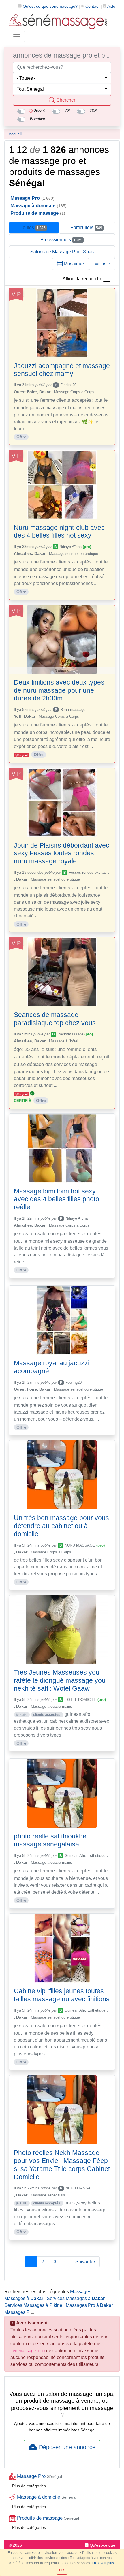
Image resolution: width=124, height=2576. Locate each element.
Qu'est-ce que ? (50, 6)
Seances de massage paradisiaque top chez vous (55, 1019)
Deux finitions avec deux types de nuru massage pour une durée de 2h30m (59, 690)
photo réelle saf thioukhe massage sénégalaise (50, 1840)
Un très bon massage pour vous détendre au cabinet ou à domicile (61, 1526)
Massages (81, 2292)
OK (62, 2570)
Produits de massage (47, 2518)
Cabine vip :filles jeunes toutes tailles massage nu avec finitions (62, 1995)
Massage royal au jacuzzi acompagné (52, 1367)
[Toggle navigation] (17, 37)
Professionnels (61, 240)
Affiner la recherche (82, 279)
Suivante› (86, 2262)
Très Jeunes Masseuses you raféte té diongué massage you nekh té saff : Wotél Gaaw (60, 1680)
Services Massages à (76, 2298)
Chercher (65, 100)
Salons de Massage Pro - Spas (62, 252)
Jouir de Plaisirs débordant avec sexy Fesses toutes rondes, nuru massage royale (62, 853)
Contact (92, 6)
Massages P (17, 2312)
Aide (111, 6)
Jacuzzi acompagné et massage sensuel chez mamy (62, 370)
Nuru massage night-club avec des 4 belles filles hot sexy (59, 532)
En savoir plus (103, 2563)
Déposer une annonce (66, 2447)
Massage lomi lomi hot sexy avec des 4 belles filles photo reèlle (57, 1199)
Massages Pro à (89, 2305)
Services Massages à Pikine (33, 2305)
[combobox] (62, 78)
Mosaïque (73, 264)
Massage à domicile (46, 2497)
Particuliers (86, 227)
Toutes (33, 227)
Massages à (24, 2298)
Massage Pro (39, 2476)
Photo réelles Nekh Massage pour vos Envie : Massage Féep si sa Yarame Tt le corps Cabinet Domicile (62, 2165)
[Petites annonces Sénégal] (58, 21)
